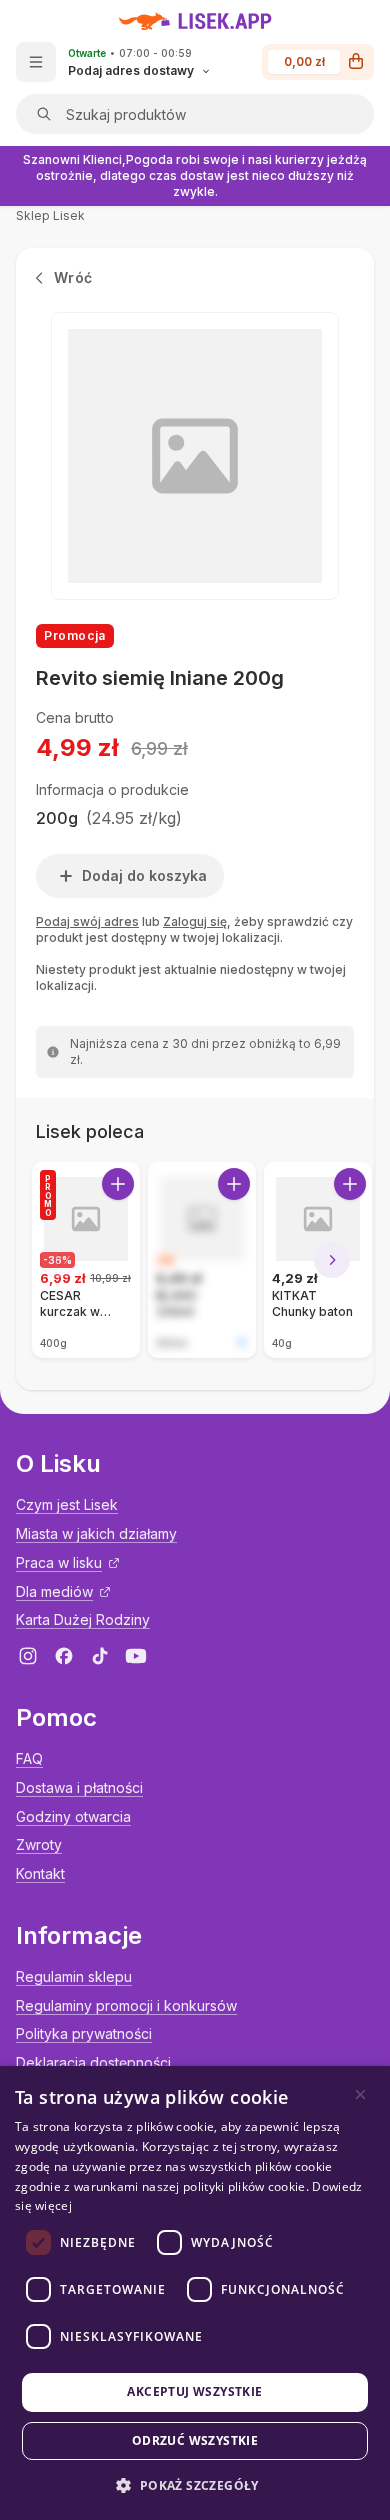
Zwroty (39, 1844)
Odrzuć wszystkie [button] (195, 2440)
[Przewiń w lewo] (58, 1260)
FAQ (29, 1758)
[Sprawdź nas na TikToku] (100, 1656)
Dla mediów (54, 1591)
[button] (194, 2485)
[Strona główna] (195, 21)
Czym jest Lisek (67, 1504)
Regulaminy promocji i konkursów (126, 2005)
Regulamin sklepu (74, 1976)
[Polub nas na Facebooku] (64, 1656)
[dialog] (195, 2293)
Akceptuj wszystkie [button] (194, 2391)
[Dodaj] (118, 1184)
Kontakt (40, 1873)
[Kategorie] (36, 62)
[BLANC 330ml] (202, 1260)
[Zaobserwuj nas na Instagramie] (28, 1656)
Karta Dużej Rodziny (83, 1619)
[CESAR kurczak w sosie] (86, 1260)
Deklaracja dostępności (93, 2062)
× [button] (360, 2094)
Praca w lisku (59, 1562)
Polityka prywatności (84, 2033)
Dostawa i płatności (79, 1787)
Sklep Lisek (50, 215)
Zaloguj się (195, 921)
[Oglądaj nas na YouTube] (136, 1656)
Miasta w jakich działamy (96, 1533)
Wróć (73, 277)
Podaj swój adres (87, 921)
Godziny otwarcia (73, 1816)
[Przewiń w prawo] (332, 1260)
